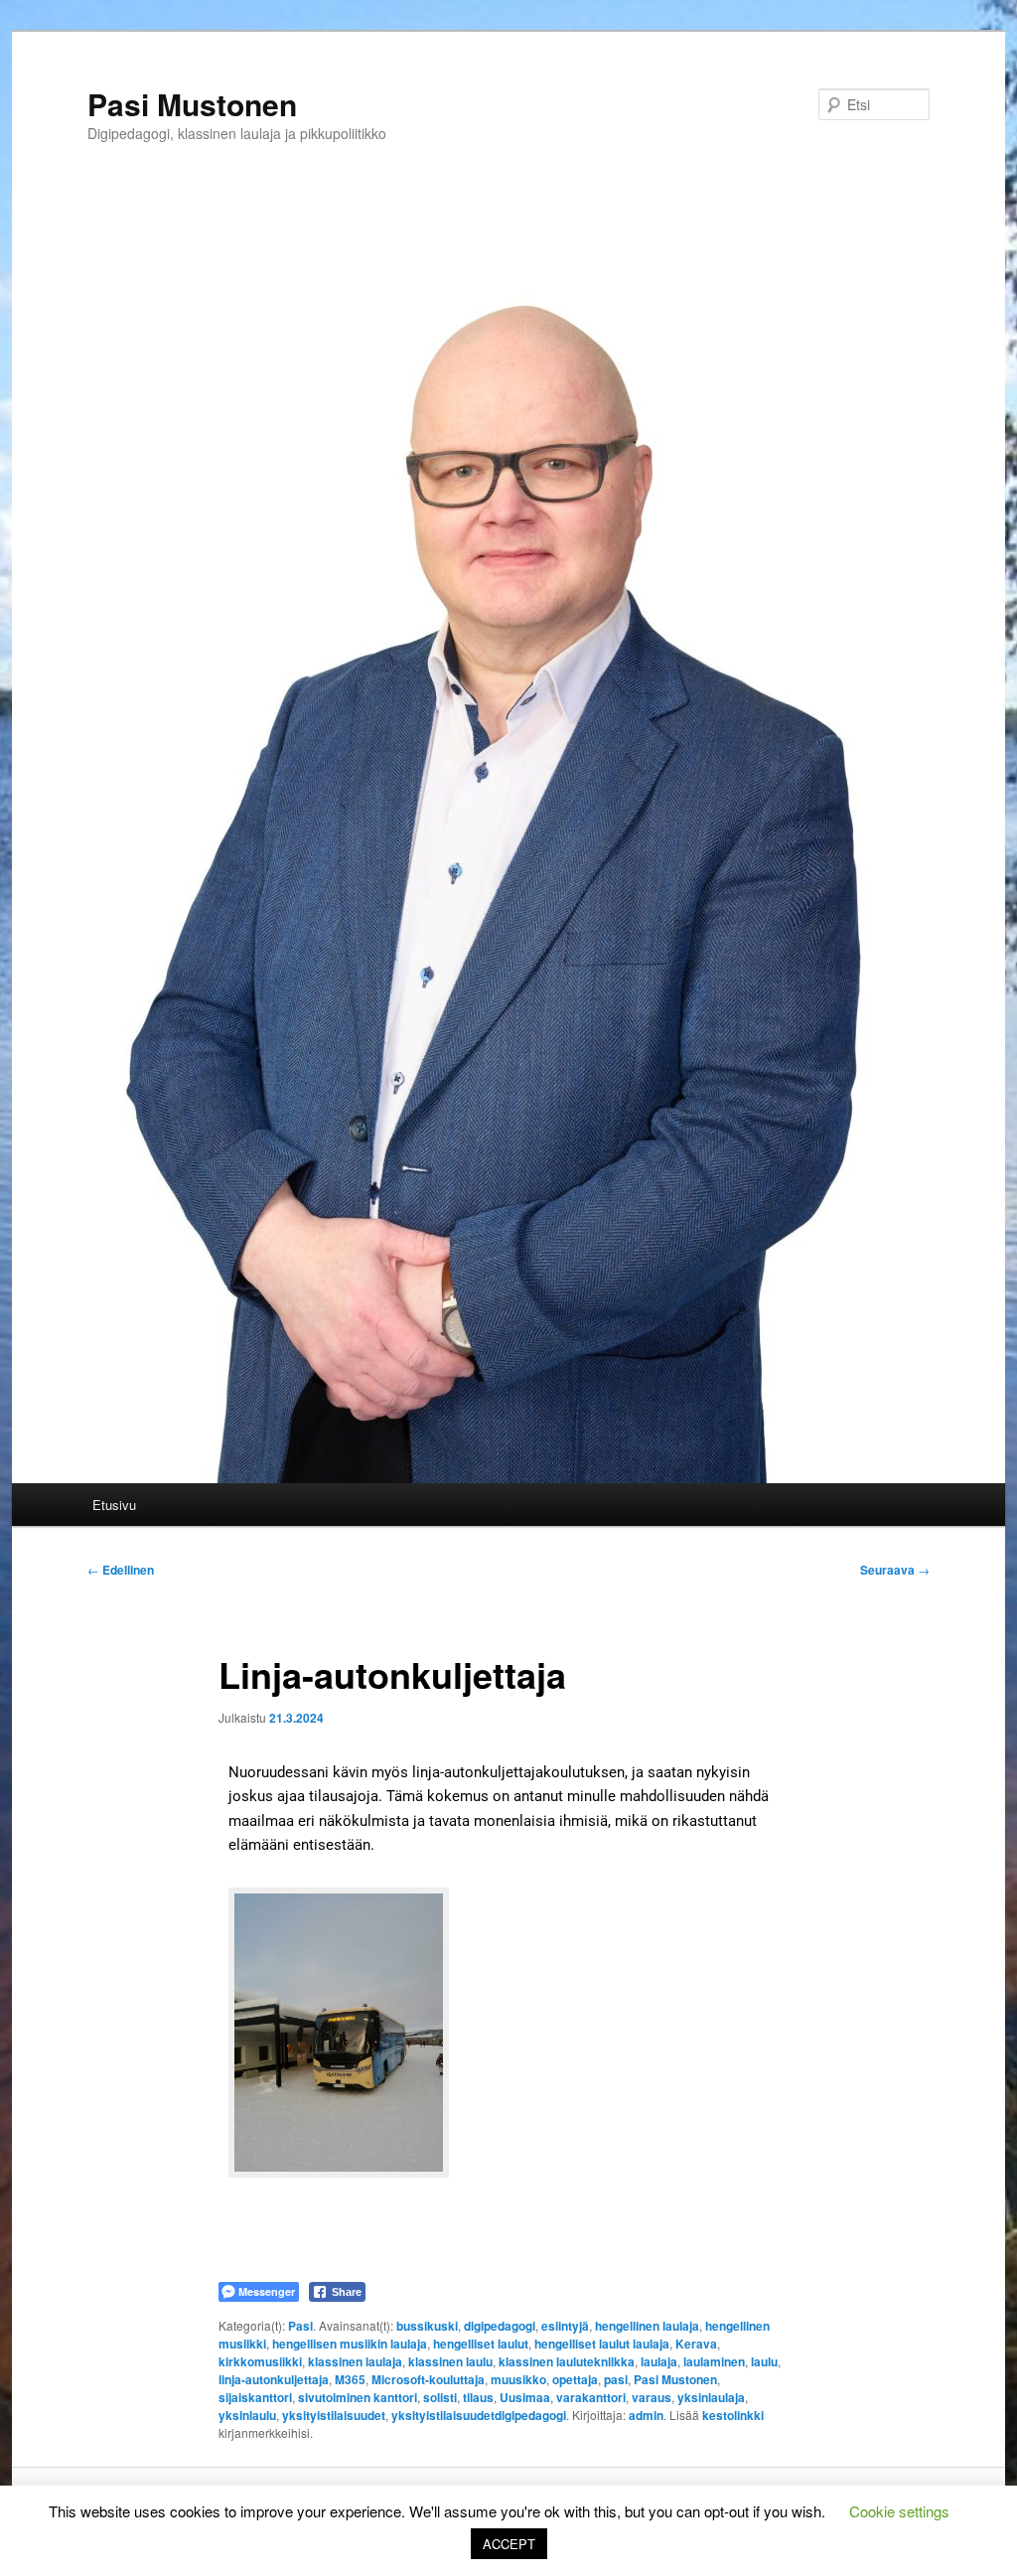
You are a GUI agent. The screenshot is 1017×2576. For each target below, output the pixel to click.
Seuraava (895, 1570)
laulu (764, 2361)
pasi (616, 2379)
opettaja (575, 2379)
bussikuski (427, 2326)
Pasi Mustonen (192, 104)
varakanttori (591, 2397)
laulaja (659, 2361)
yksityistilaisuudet (334, 2415)
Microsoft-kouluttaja (428, 2379)
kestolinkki (733, 2415)
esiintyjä (565, 2326)
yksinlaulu (247, 2415)
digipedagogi (500, 2326)
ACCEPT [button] (509, 2544)
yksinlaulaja (711, 2397)
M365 (350, 2379)
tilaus (478, 2397)
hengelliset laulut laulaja (602, 2344)
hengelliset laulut (481, 2344)
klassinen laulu (450, 2361)
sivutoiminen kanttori (358, 2397)
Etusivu (114, 1505)
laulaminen (714, 2361)
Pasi (300, 2326)
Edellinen (121, 1570)
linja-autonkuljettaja (274, 2379)
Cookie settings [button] (899, 2511)
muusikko (518, 2379)
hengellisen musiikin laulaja (350, 2344)
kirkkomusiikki (260, 2361)
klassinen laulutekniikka (567, 2361)
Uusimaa (525, 2397)
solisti (440, 2397)
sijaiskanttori (255, 2397)
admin (646, 2415)
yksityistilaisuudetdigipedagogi (479, 2415)
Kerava (696, 2344)
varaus (652, 2397)
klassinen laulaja (355, 2361)
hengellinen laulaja (647, 2326)
